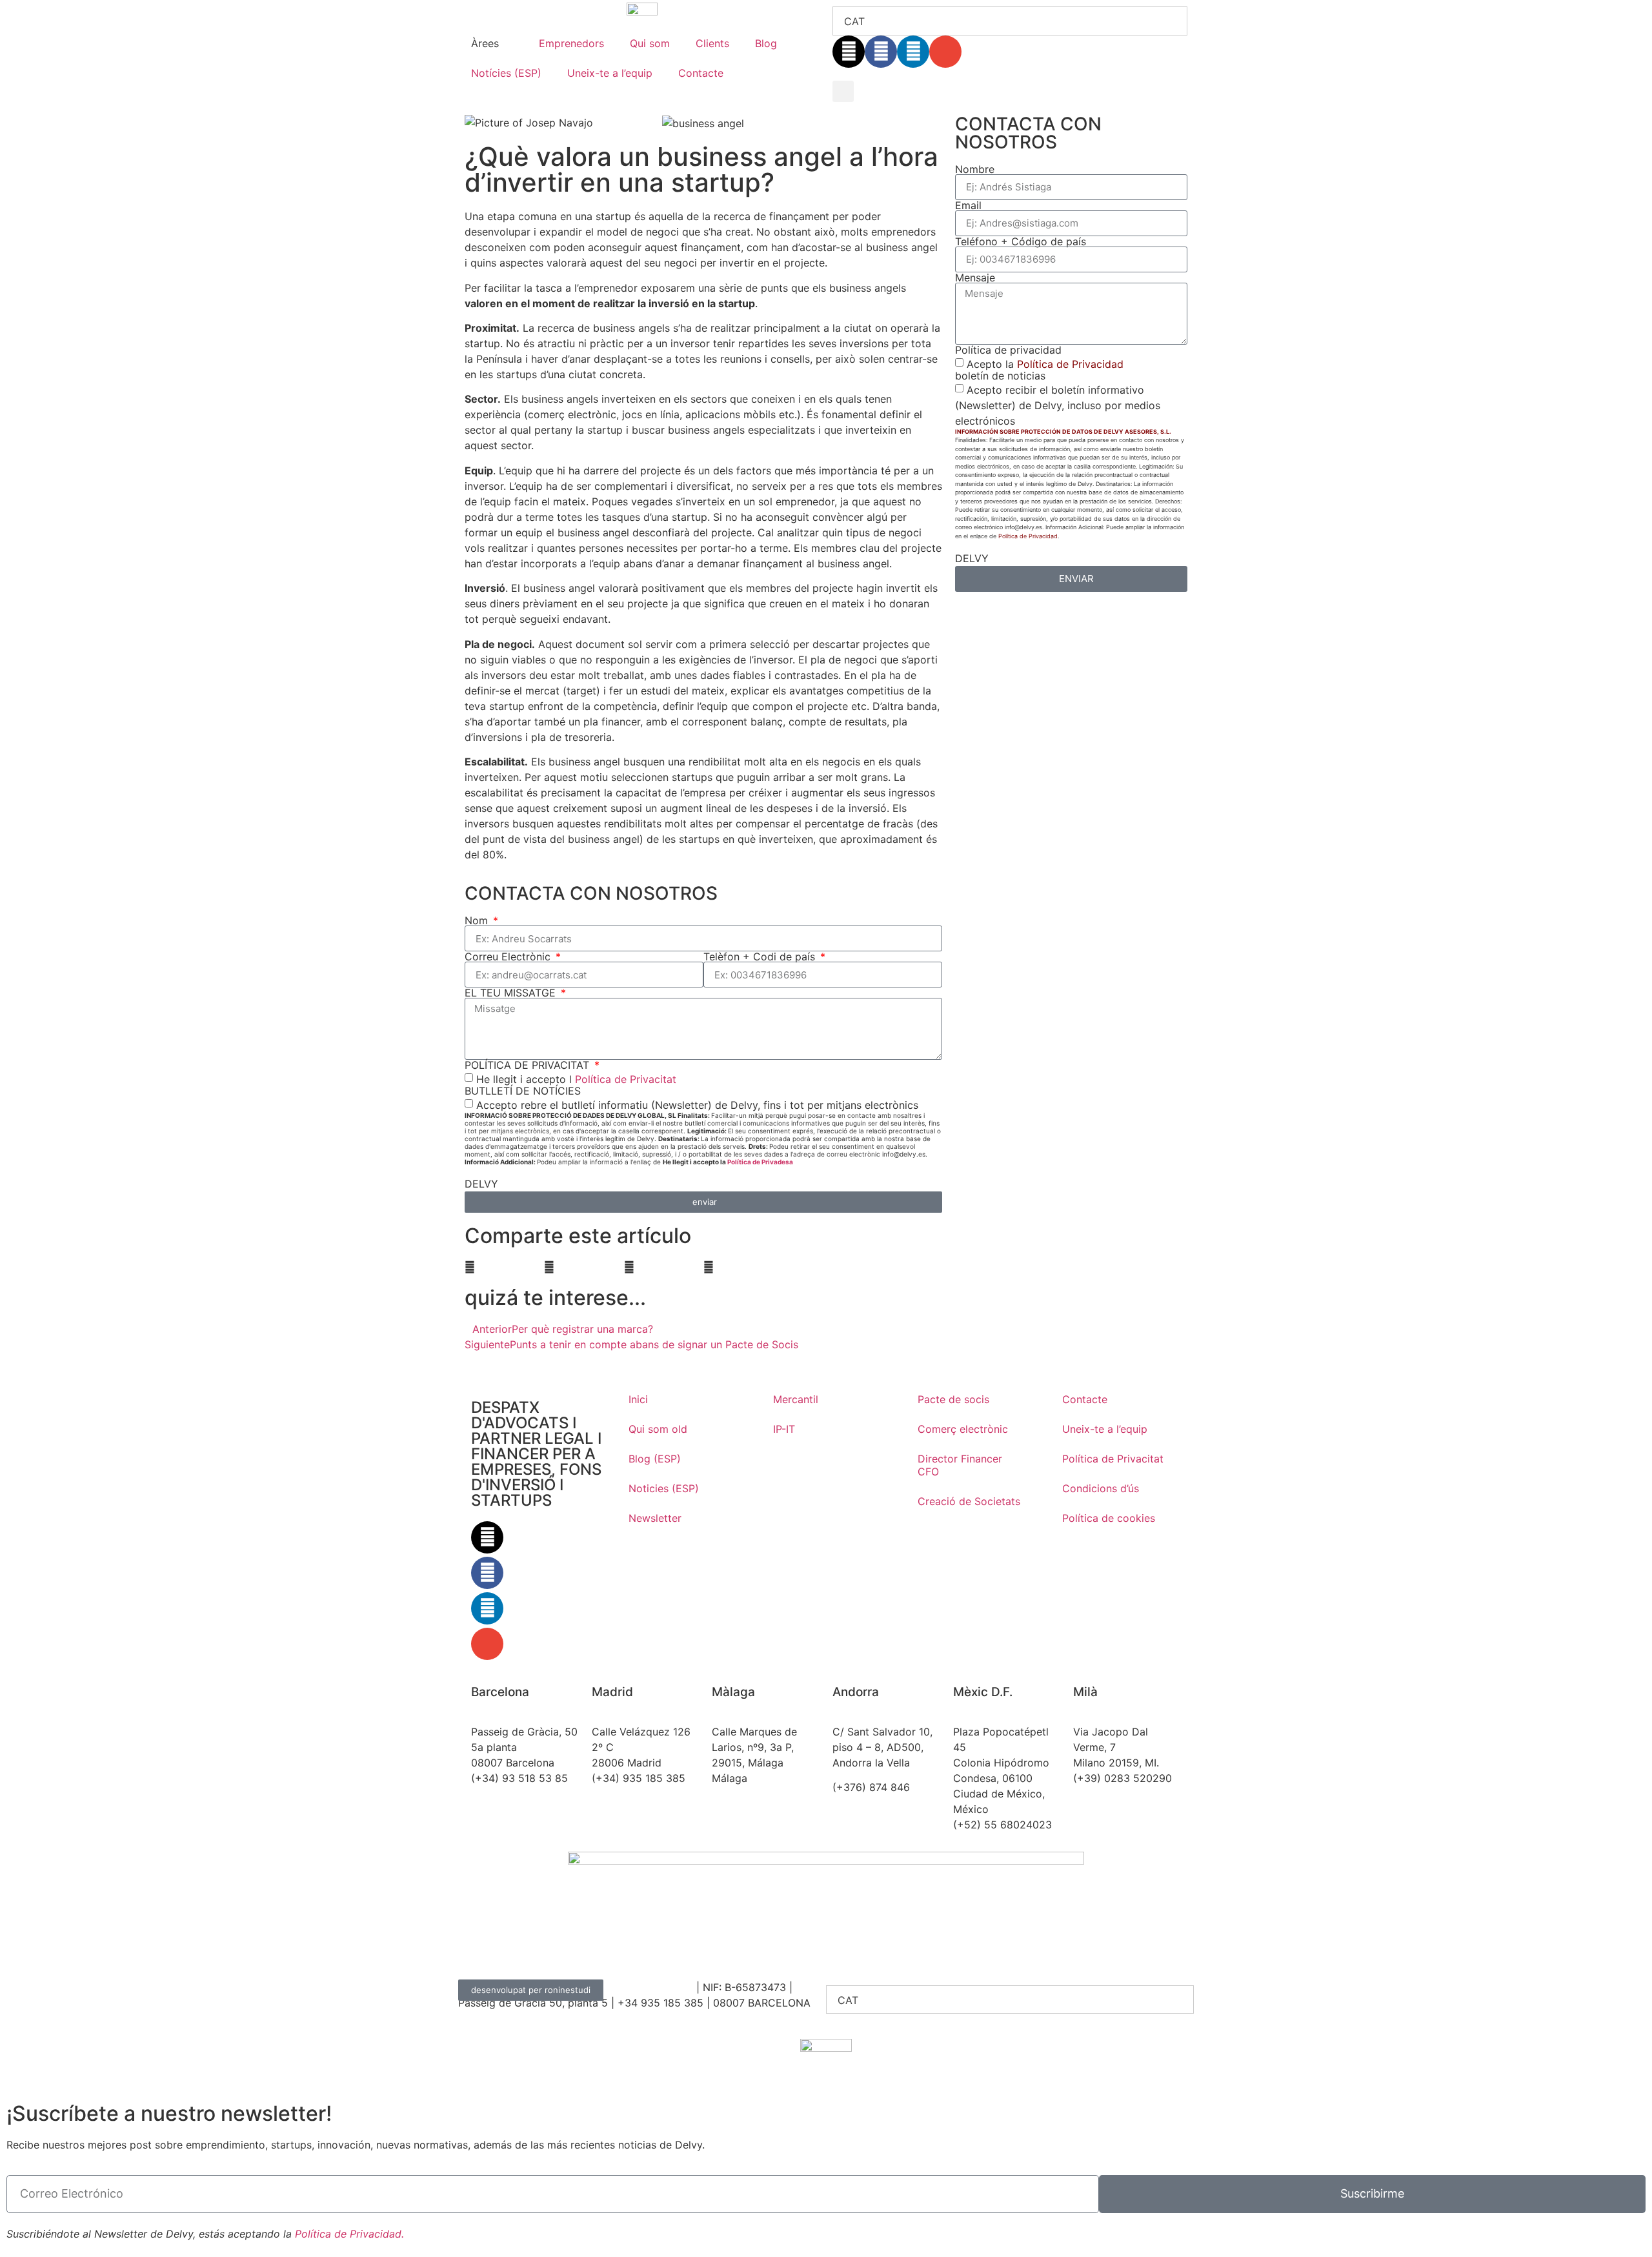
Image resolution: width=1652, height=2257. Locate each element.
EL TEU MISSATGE (512, 993)
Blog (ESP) (655, 1459)
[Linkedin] (913, 52)
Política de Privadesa (760, 1162)
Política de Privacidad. (349, 2234)
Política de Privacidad (1070, 363)
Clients (712, 43)
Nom (478, 920)
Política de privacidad (1008, 350)
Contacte (701, 73)
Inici (638, 1399)
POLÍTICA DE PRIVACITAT (529, 1065)
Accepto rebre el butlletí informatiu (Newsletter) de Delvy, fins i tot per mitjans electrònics (697, 1105)
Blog (766, 43)
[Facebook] (881, 52)
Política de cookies (1109, 1518)
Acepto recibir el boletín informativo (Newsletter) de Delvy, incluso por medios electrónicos (1058, 405)
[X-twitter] (849, 52)
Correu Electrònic (509, 956)
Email (968, 205)
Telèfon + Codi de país (761, 956)
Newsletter (655, 1518)
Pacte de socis (953, 1399)
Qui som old (658, 1429)
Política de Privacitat (626, 1079)
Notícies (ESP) (506, 73)
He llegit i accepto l (576, 1079)
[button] (843, 91)
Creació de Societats (969, 1501)
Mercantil (796, 1399)
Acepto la (1045, 363)
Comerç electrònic (963, 1429)
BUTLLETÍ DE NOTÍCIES (523, 1091)
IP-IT (784, 1429)
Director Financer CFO (960, 1465)
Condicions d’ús (1101, 1488)
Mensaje (975, 278)
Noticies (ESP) (664, 1488)
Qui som (650, 43)
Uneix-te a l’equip (610, 73)
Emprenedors (571, 43)
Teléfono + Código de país (1021, 241)
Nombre (975, 169)
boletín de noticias (1000, 376)
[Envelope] (945, 52)
